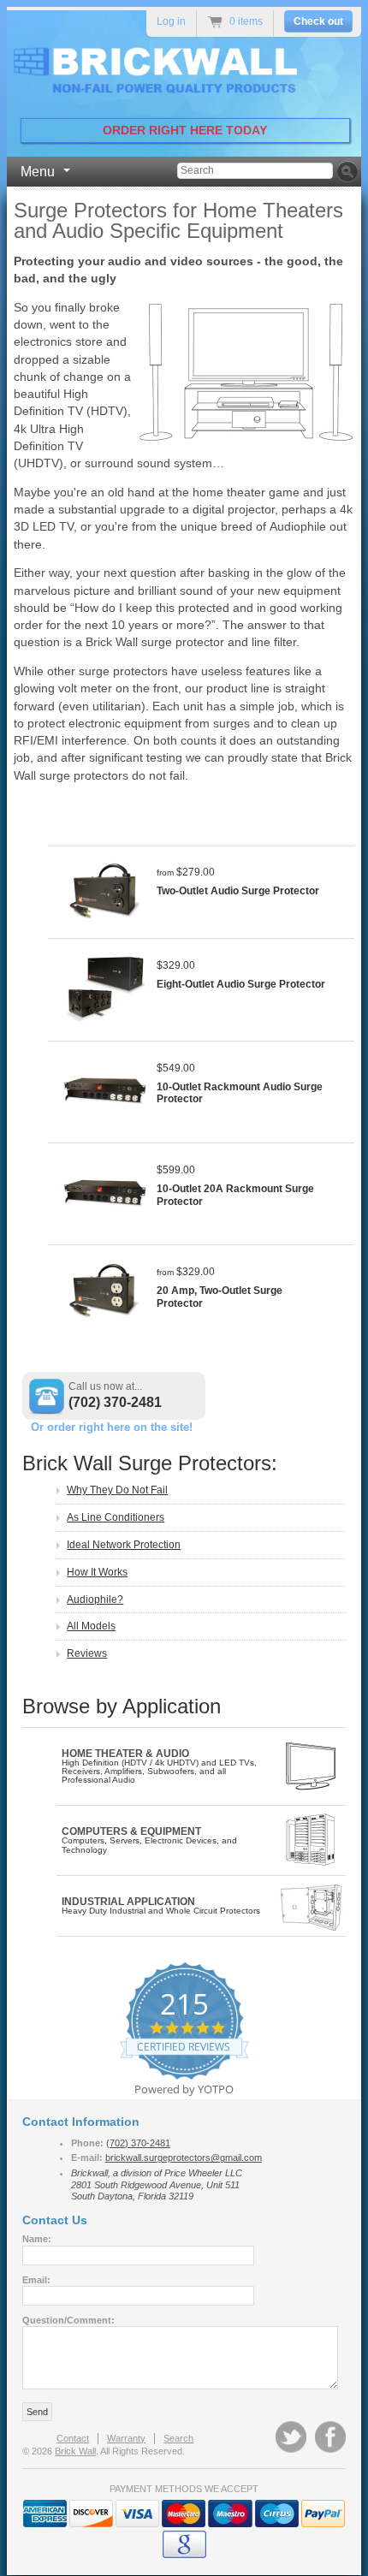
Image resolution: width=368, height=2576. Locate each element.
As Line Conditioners (116, 1517)
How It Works (97, 1572)
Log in (171, 21)
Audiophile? (95, 1600)
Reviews (87, 1653)
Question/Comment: (68, 2320)
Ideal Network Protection (124, 1545)
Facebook (330, 2437)
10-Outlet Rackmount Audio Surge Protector (240, 1093)
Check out (318, 21)
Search (178, 2438)
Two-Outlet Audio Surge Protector (238, 891)
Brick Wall (75, 2451)
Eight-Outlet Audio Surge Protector (241, 984)
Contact (73, 2438)
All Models (91, 1626)
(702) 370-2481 (115, 1402)
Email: (36, 2280)
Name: (37, 2239)
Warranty (126, 2438)
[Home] (171, 73)
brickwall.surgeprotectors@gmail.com (184, 2158)
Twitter (291, 2437)
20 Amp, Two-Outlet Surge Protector (220, 1297)
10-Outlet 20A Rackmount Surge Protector (235, 1195)
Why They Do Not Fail (117, 1490)
